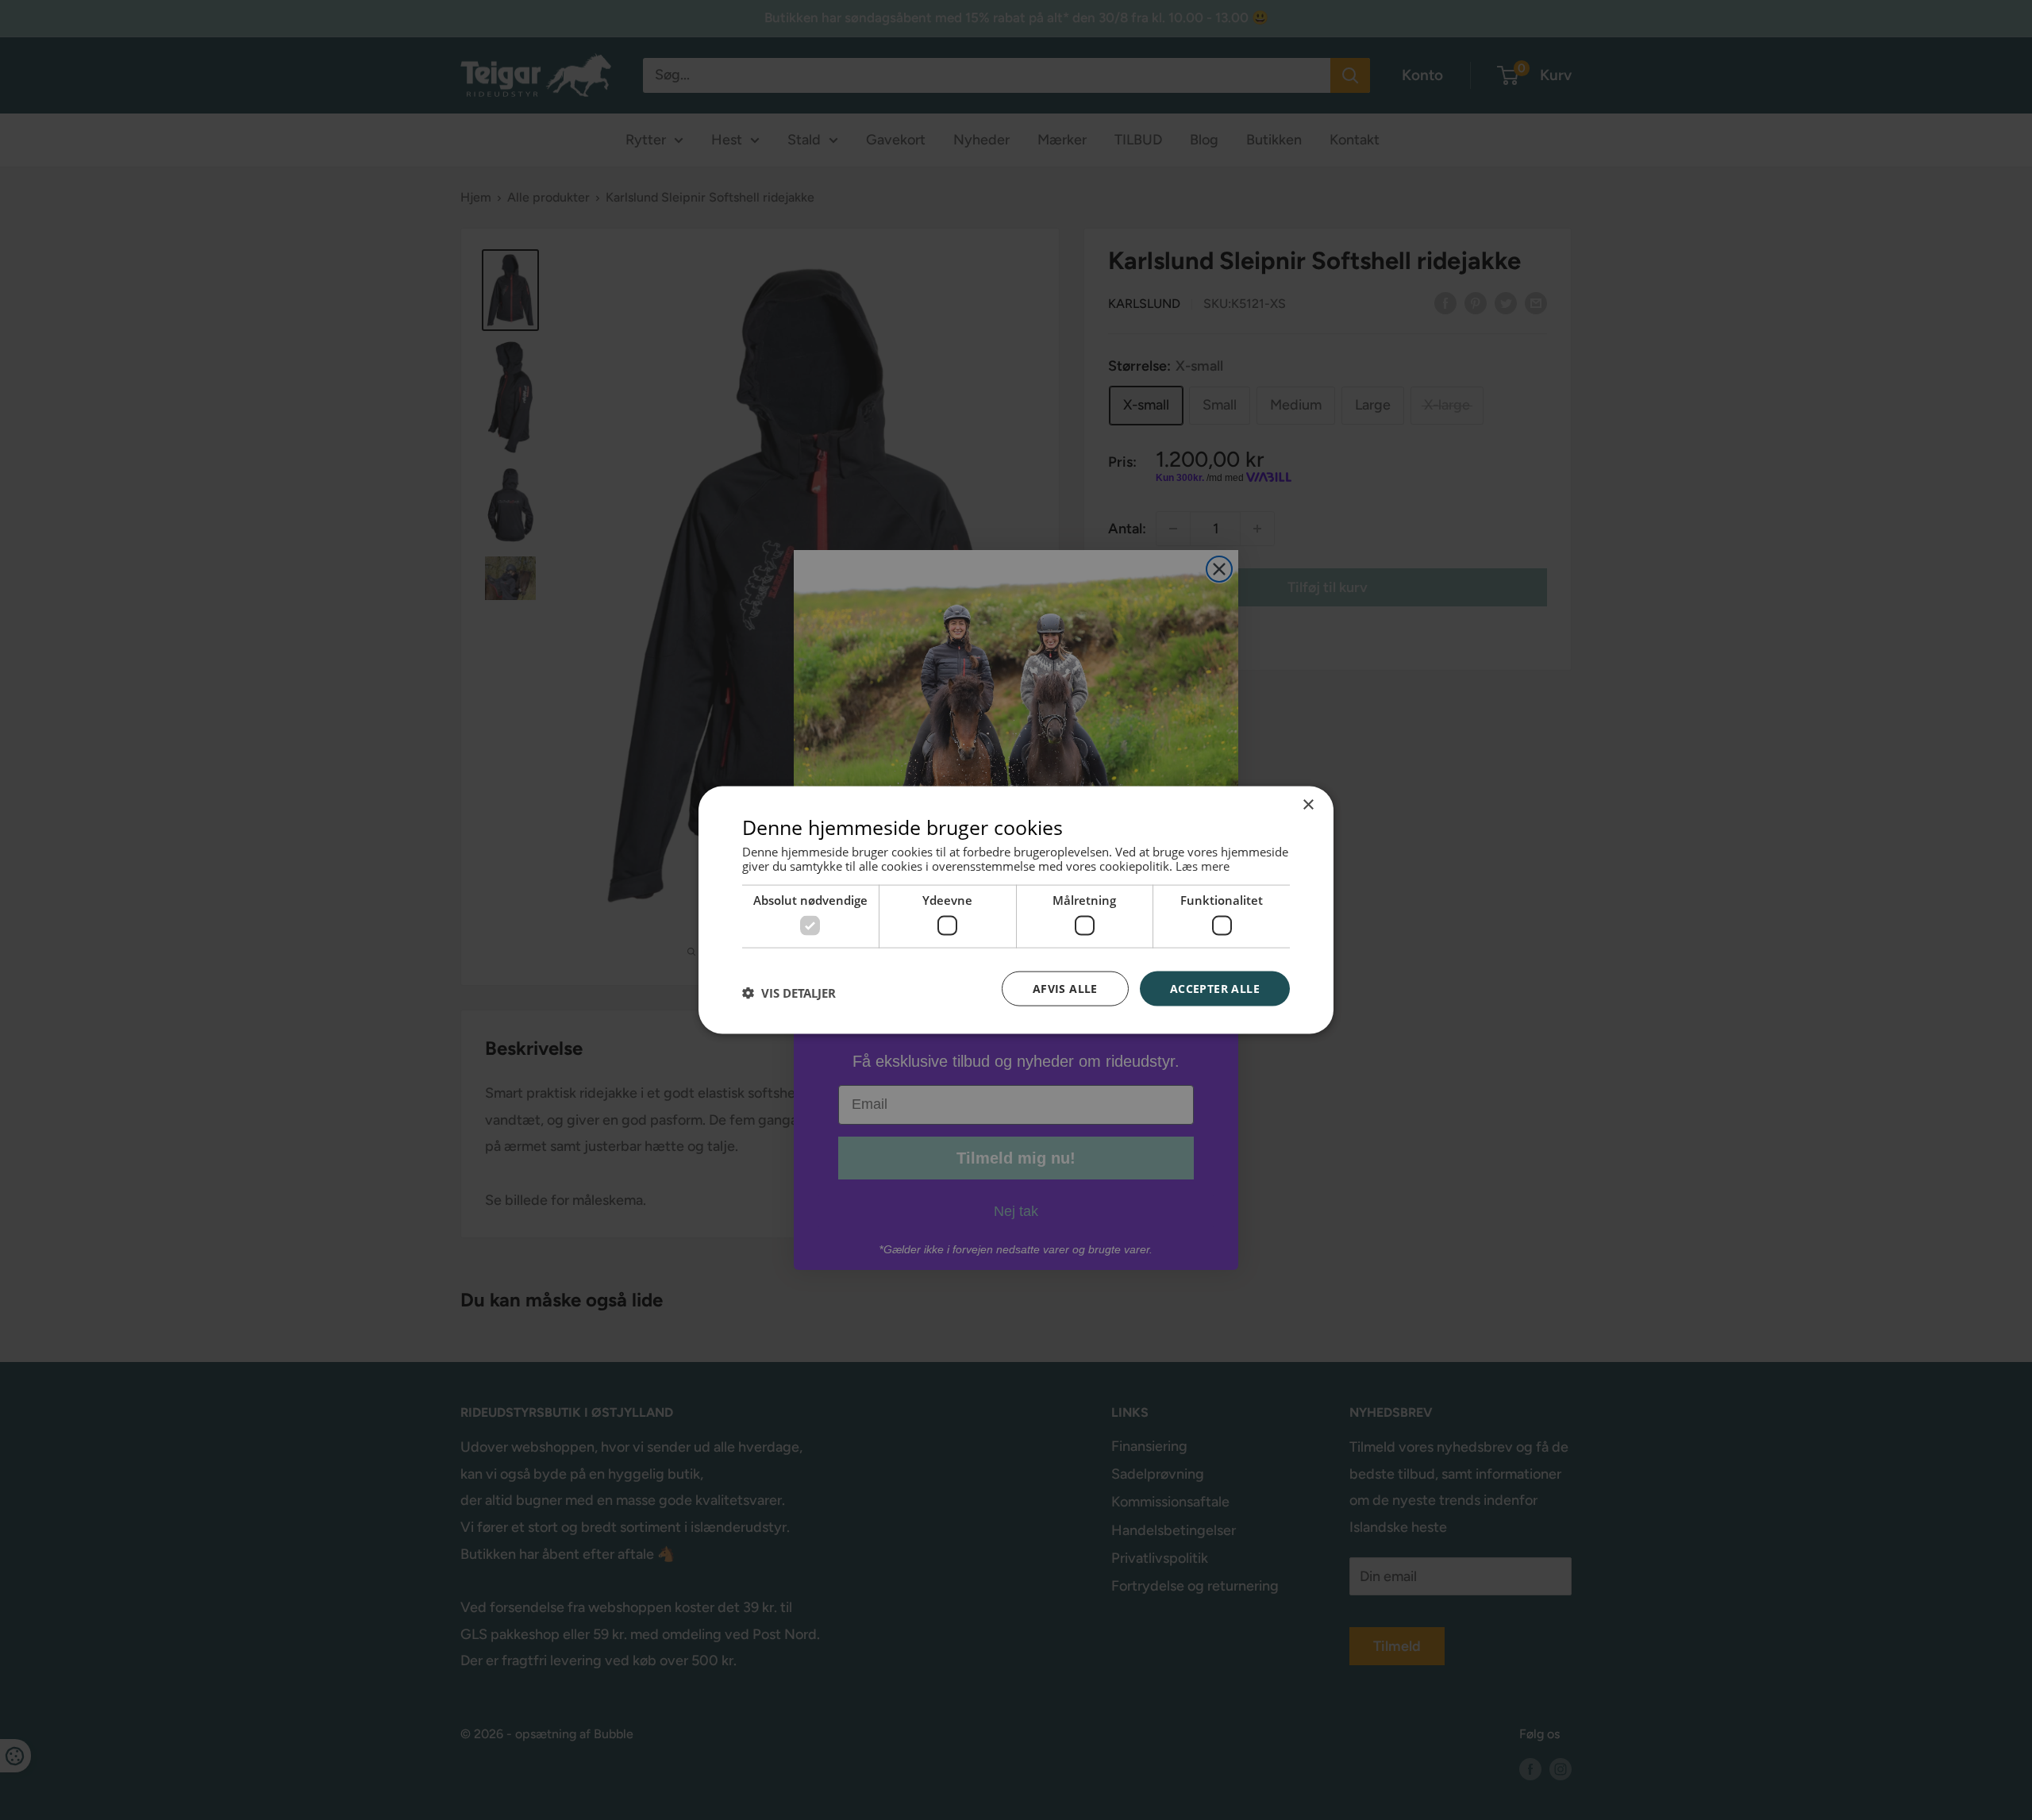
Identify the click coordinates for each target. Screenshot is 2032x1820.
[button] (789, 992)
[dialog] (1016, 910)
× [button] (1308, 804)
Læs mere (1203, 866)
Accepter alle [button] (1215, 988)
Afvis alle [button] (1065, 988)
